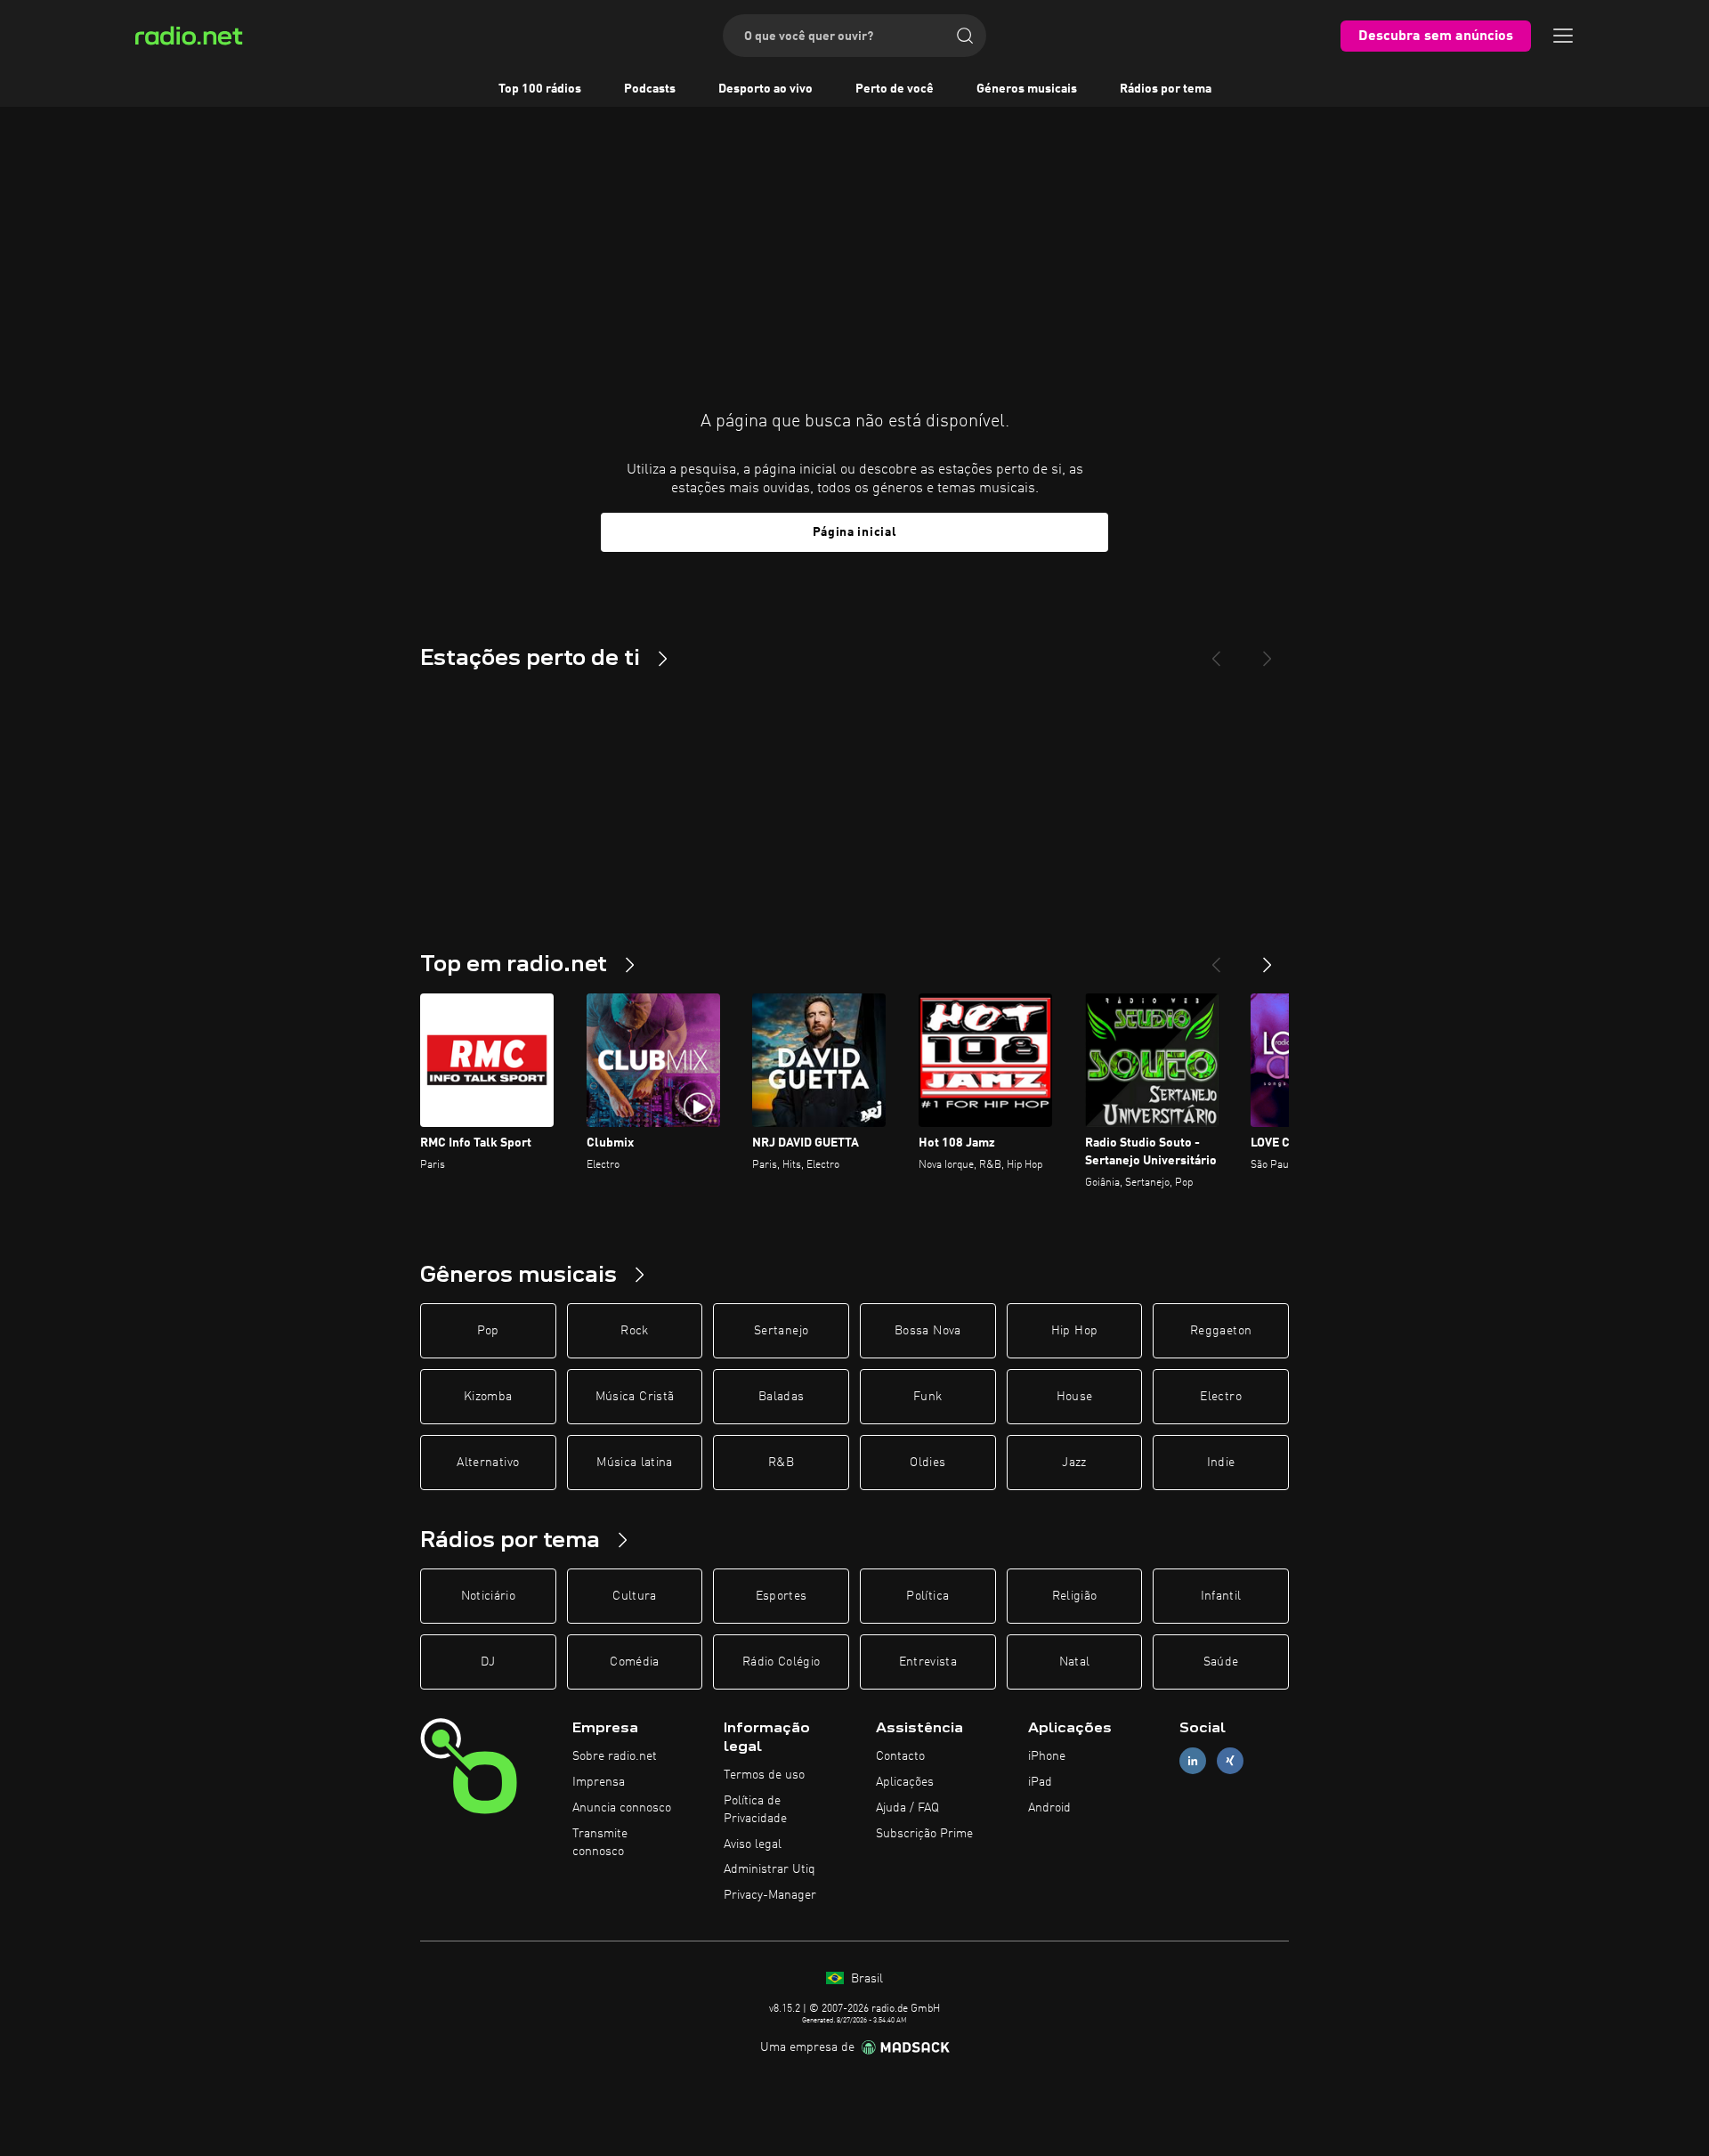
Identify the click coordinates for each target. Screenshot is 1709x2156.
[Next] (1268, 652)
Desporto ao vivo (765, 89)
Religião (1075, 1596)
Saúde (1221, 1662)
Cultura (634, 1596)
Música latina (635, 1463)
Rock (634, 1331)
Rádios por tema (1166, 89)
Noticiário (489, 1596)
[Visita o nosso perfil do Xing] (1230, 1761)
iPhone (1047, 1756)
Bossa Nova (928, 1331)
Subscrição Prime (924, 1834)
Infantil (1221, 1596)
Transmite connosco (600, 1843)
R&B (781, 1463)
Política (927, 1596)
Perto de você (895, 89)
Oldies (927, 1463)
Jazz (1074, 1463)
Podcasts (650, 89)
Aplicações (905, 1782)
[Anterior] (1216, 958)
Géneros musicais (1027, 89)
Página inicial (855, 532)
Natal (1075, 1662)
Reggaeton (1221, 1331)
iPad (1040, 1782)
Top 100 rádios (540, 89)
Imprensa (599, 1782)
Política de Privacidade (755, 1810)
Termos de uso (764, 1775)
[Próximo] (1268, 958)
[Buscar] (965, 36)
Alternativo (488, 1463)
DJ (488, 1662)
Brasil (865, 1979)
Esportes (782, 1596)
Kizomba (488, 1397)
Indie (1221, 1463)
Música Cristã (635, 1397)
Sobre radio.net (615, 1756)
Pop (488, 1331)
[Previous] (1216, 652)
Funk (927, 1397)
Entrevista (928, 1662)
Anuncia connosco (622, 1808)
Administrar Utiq (769, 1869)
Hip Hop (1074, 1331)
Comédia (634, 1662)
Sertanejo (781, 1331)
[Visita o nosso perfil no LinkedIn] (1193, 1761)
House (1075, 1397)
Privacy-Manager (770, 1895)
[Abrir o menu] (1563, 36)
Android (1049, 1808)
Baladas (781, 1397)
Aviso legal (753, 1844)
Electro (1220, 1397)
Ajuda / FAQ (907, 1808)
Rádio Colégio (782, 1662)
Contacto (900, 1756)
